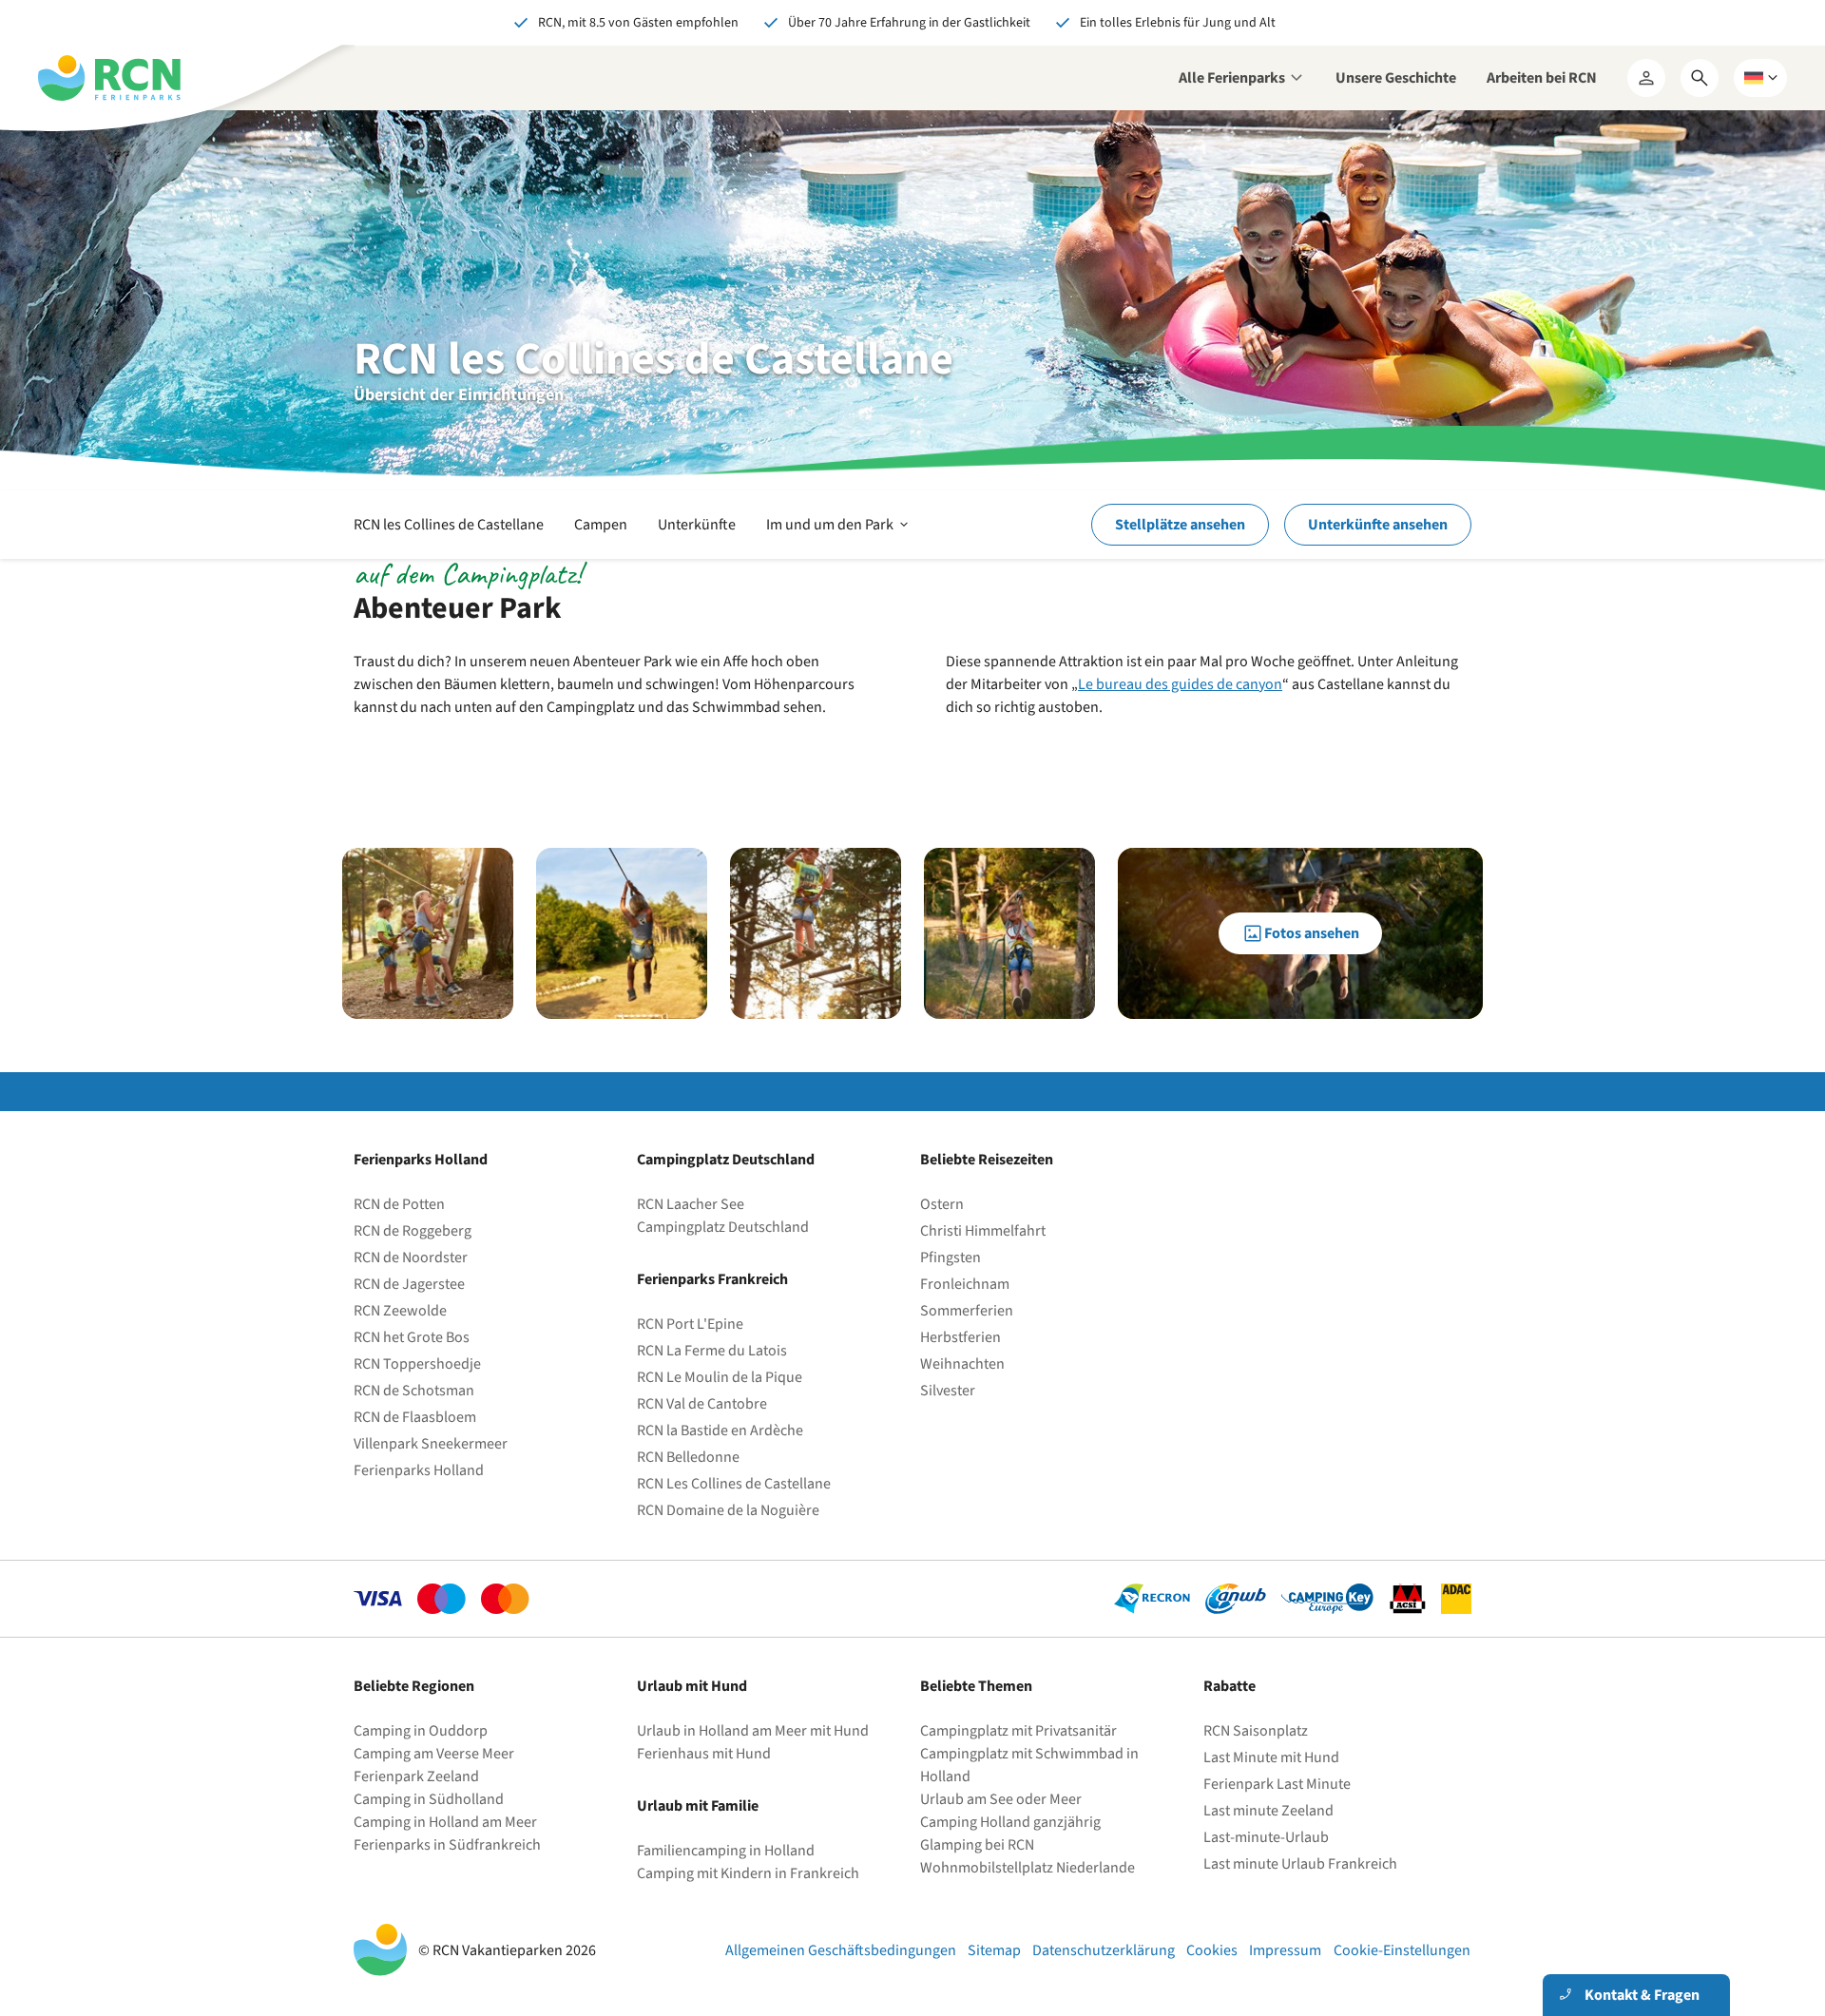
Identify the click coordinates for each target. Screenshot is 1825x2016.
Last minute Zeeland (1268, 1811)
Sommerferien (967, 1311)
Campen (601, 525)
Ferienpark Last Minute (1278, 1784)
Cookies (1212, 1950)
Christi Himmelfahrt (983, 1231)
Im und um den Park (839, 536)
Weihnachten (962, 1364)
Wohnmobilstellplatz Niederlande (1028, 1868)
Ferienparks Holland (419, 1470)
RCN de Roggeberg (413, 1231)
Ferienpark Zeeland (416, 1776)
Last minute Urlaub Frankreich (1300, 1864)
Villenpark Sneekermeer (431, 1444)
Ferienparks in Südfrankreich (447, 1845)
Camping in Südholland (429, 1799)
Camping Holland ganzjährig (1010, 1822)
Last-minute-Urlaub (1266, 1837)
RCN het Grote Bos (412, 1337)
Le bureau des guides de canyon (1180, 684)
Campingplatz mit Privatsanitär (1018, 1731)
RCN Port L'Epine (690, 1324)
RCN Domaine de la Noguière (728, 1510)
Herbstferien (961, 1337)
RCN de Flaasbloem (415, 1417)
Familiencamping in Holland (726, 1851)
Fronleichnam (965, 1284)
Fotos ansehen (1312, 933)
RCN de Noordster (411, 1258)
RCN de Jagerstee (409, 1284)
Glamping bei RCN (977, 1845)
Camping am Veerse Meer (434, 1754)
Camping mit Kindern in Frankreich (748, 1873)
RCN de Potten (399, 1204)
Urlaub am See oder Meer (1001, 1799)
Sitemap (994, 1950)
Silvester (948, 1391)
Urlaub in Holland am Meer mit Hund (753, 1731)
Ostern (942, 1204)
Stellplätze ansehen (1180, 525)
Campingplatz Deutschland (723, 1227)
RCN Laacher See (691, 1204)
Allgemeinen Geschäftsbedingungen (841, 1950)
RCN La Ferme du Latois (712, 1351)
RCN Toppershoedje (417, 1364)
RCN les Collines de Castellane (449, 525)
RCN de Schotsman (414, 1391)
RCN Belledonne (688, 1457)
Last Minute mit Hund (1273, 1757)
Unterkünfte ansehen (1378, 525)
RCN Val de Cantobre (702, 1404)
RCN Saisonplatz (1256, 1731)
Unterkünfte (697, 525)
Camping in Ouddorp (421, 1731)
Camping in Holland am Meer (445, 1822)
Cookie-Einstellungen (1402, 1950)
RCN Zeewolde (400, 1311)
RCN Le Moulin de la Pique (720, 1377)
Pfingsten (951, 1258)
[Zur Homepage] (109, 78)
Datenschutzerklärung (1104, 1950)
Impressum (1285, 1950)
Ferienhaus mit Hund (704, 1754)
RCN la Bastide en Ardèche (720, 1430)
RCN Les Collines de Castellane (734, 1484)
